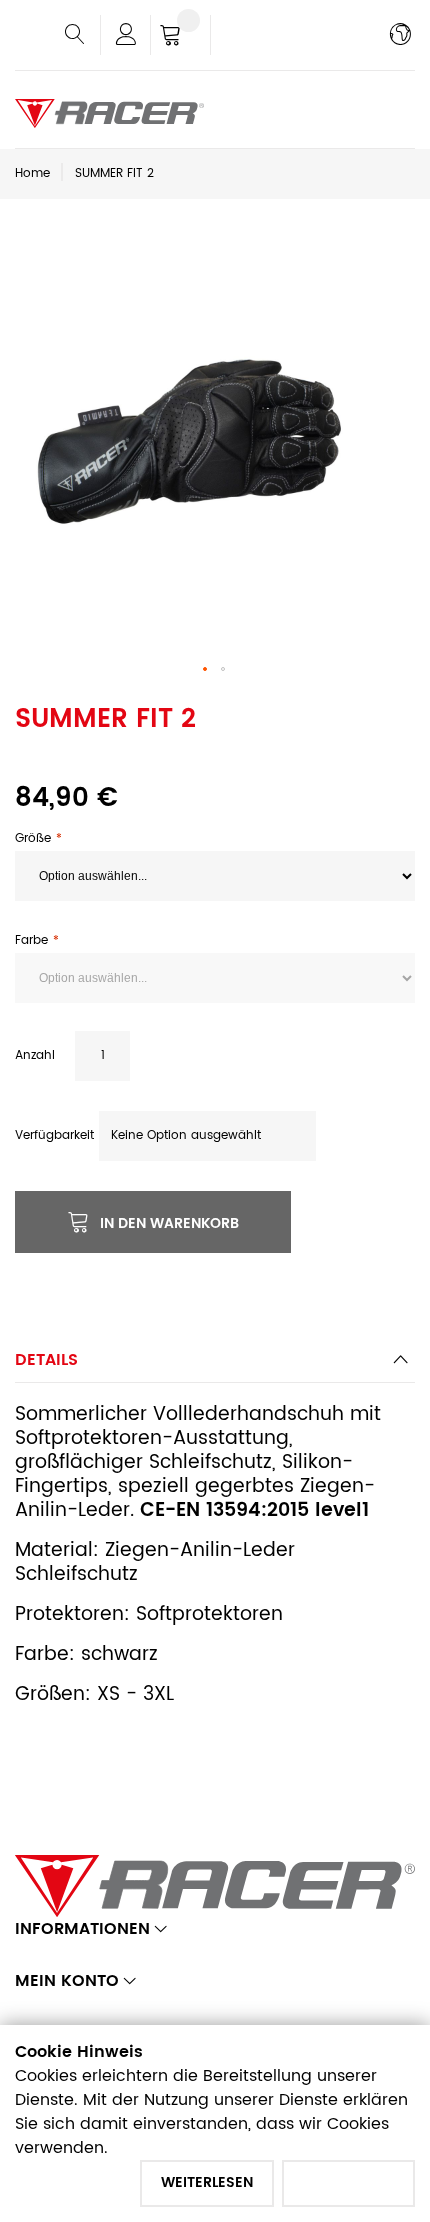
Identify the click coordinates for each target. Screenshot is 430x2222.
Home (32, 173)
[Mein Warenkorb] (180, 37)
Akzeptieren (348, 2182)
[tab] (215, 1365)
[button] (206, 670)
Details (46, 1360)
